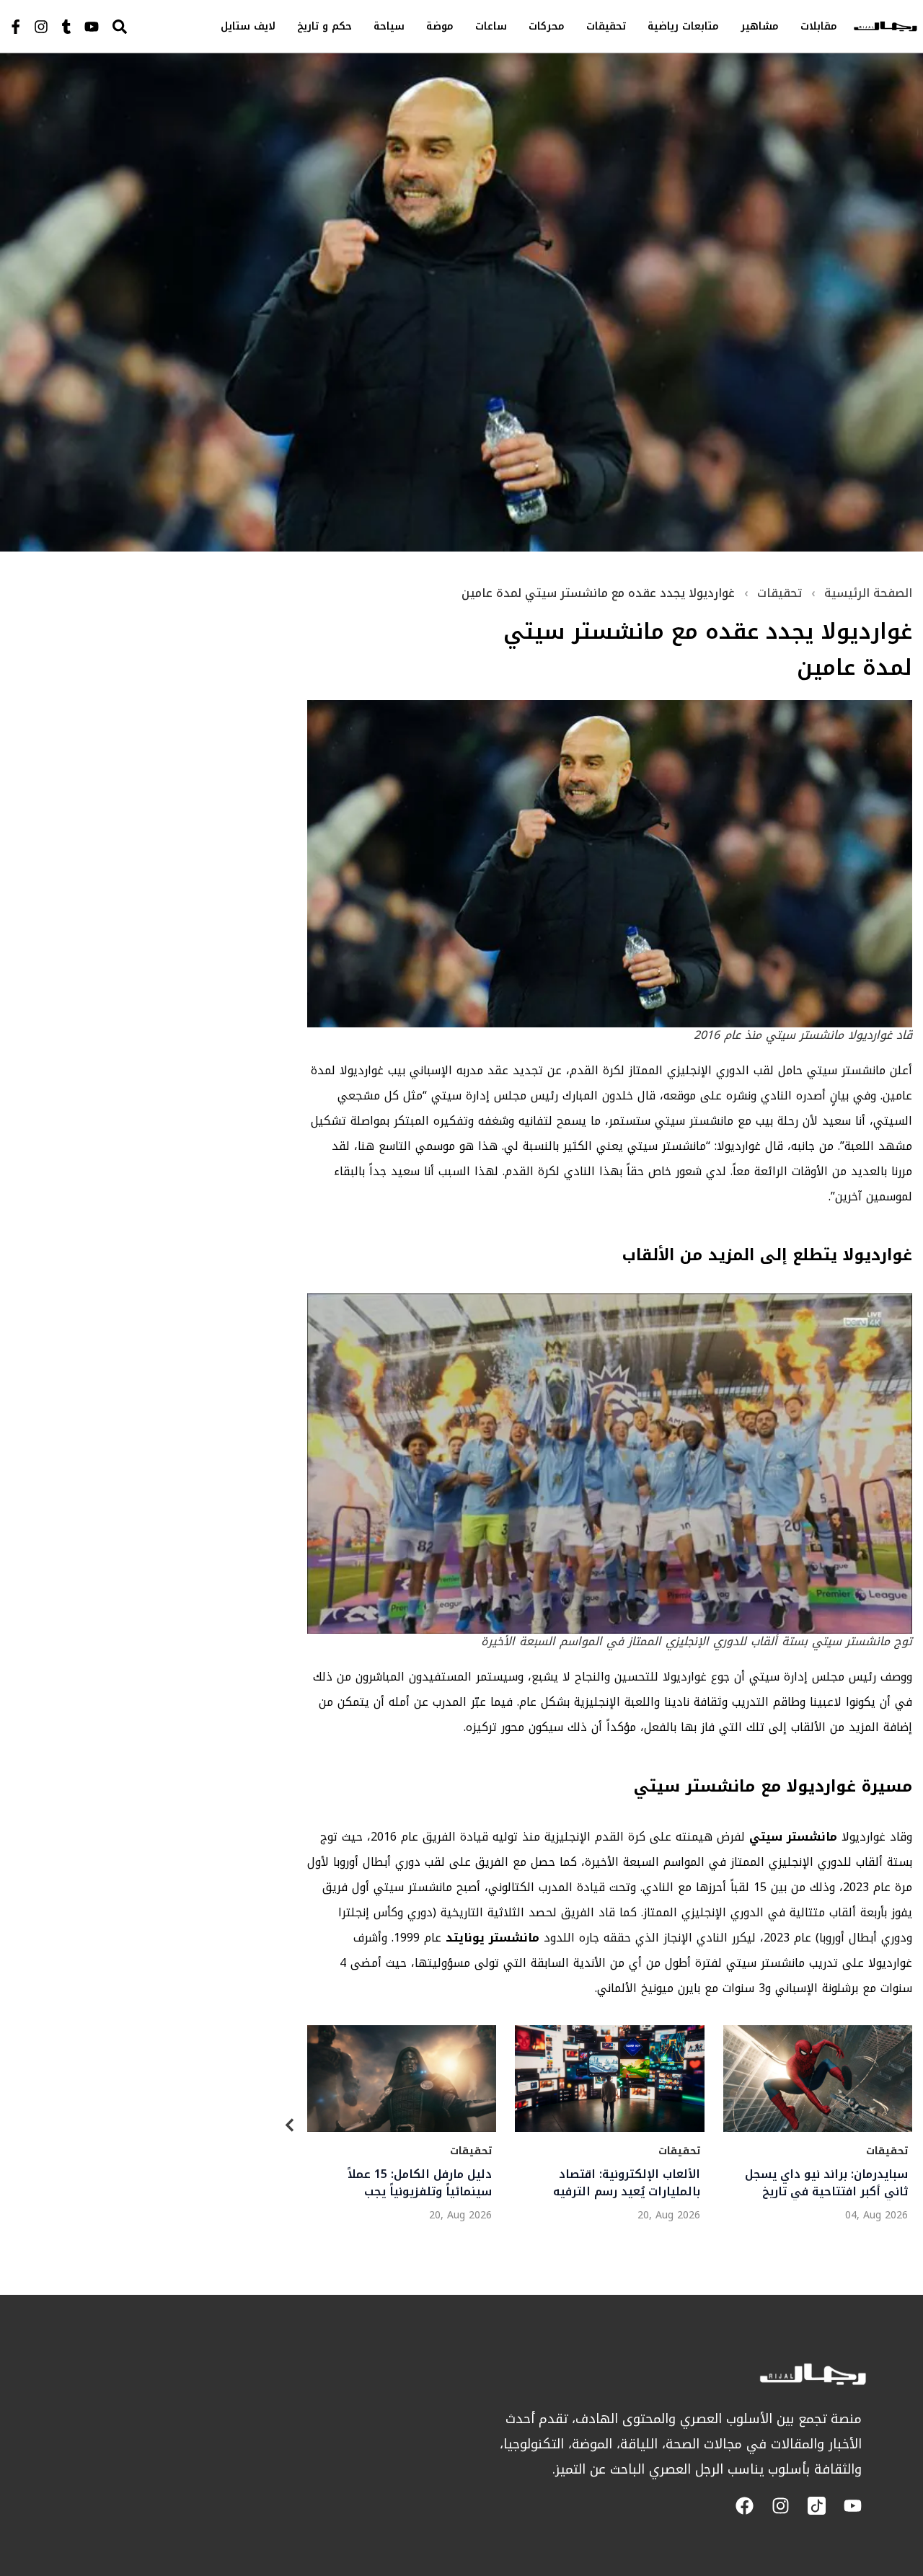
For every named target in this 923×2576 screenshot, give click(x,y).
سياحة (389, 26)
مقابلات (819, 26)
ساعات (491, 26)
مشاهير (760, 26)
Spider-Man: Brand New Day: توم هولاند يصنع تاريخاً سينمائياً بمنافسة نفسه (823, 2183)
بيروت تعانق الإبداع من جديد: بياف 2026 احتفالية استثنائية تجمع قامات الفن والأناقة (414, 2183)
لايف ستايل (248, 26)
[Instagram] (41, 27)
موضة (440, 26)
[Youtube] (92, 27)
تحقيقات (606, 26)
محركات (547, 26)
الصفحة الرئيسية (868, 593)
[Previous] (290, 2128)
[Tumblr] (66, 27)
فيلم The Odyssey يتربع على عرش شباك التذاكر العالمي (622, 2183)
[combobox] (149, 26)
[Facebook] (745, 2506)
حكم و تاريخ (324, 26)
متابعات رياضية (683, 26)
